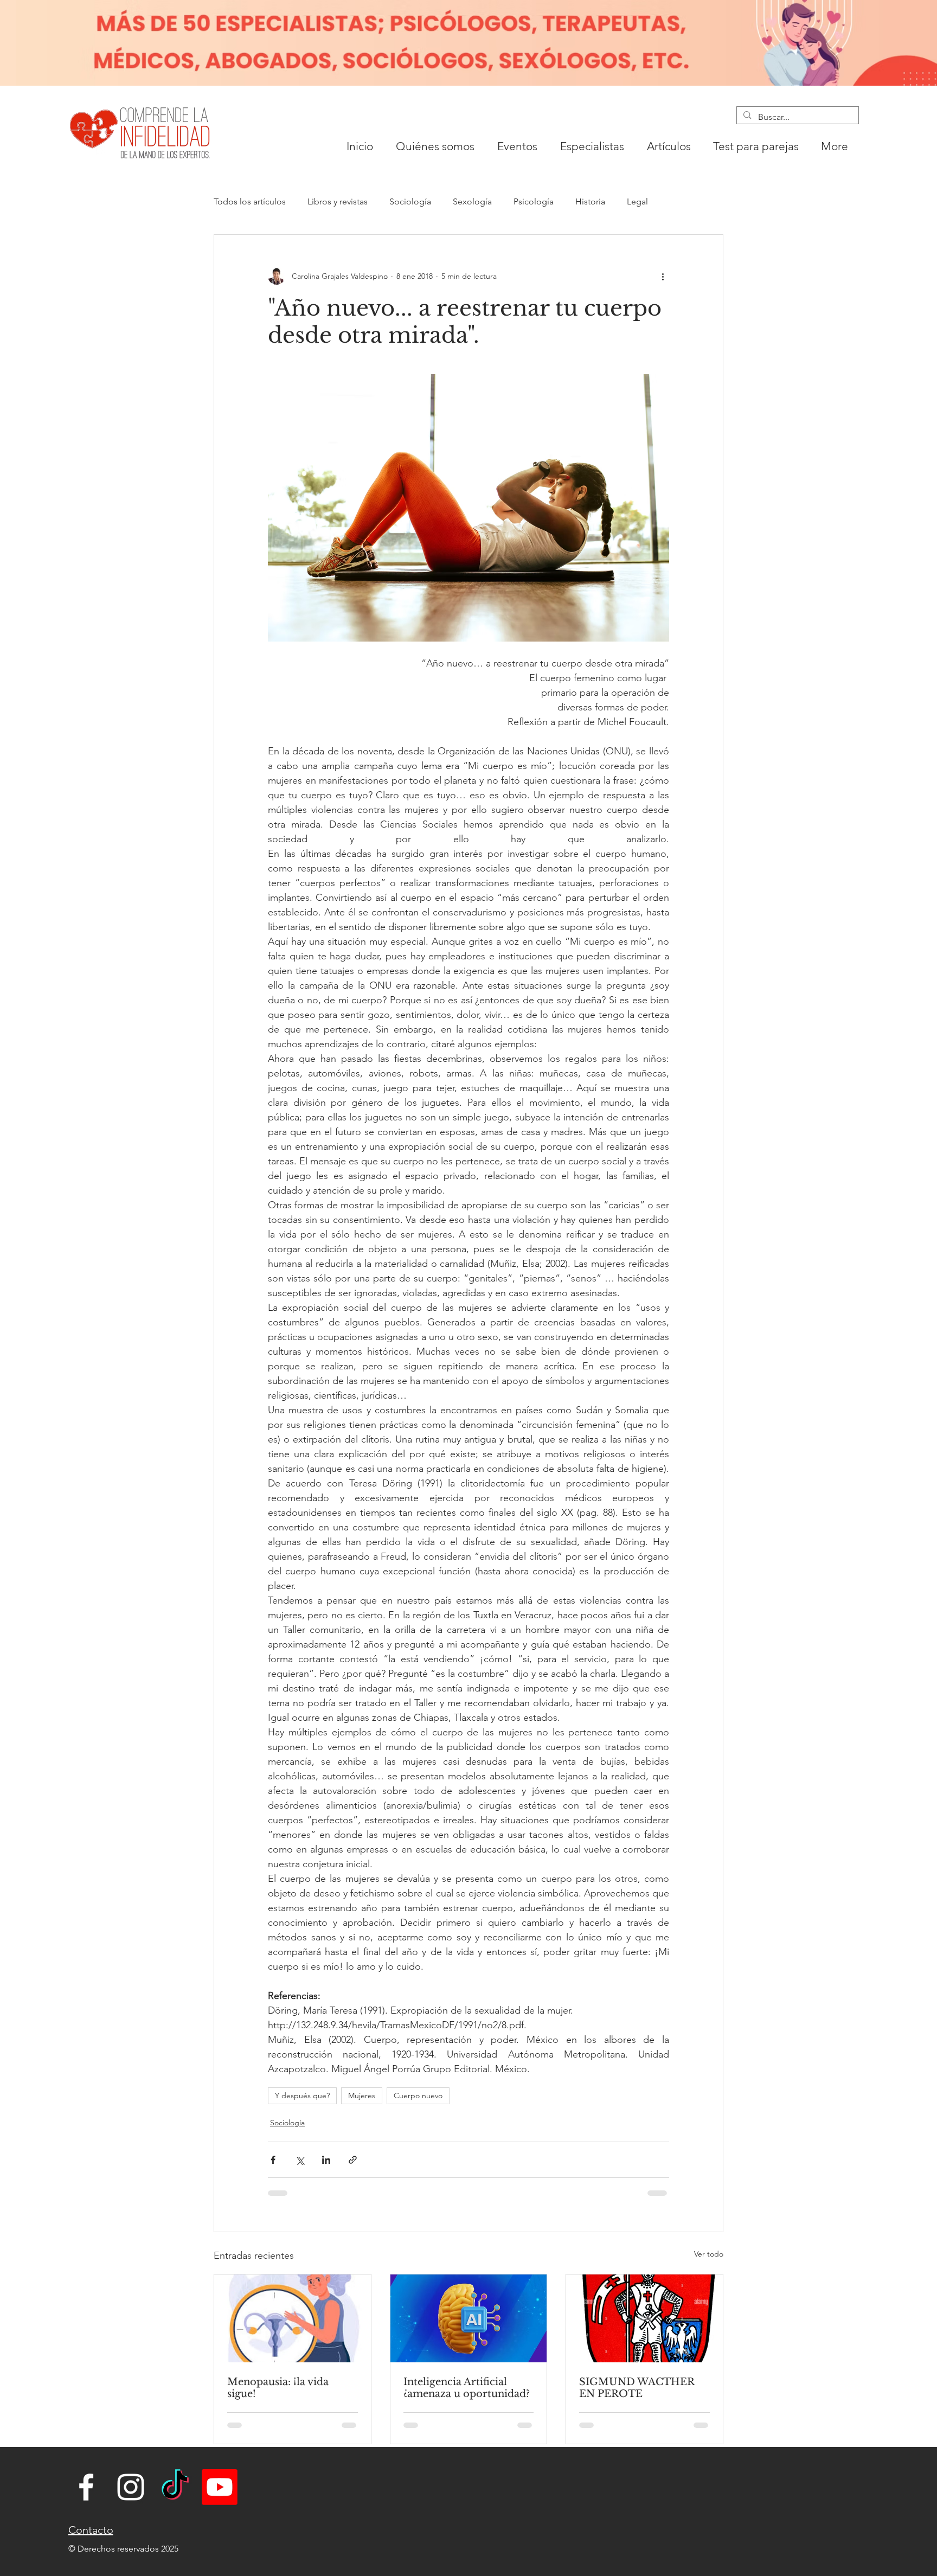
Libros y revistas (338, 201)
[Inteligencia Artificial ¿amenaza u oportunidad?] (469, 2318)
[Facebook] (86, 2487)
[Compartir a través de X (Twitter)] (300, 2160)
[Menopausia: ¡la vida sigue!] (293, 2318)
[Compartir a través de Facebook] (273, 2160)
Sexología (472, 201)
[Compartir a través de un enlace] (353, 2160)
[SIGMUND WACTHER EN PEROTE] (644, 2318)
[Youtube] (220, 2487)
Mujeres (362, 2096)
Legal (637, 201)
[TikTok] (175, 2487)
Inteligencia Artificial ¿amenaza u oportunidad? (467, 2388)
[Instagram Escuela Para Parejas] (131, 2487)
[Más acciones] (663, 276)
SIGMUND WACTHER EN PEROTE (637, 2388)
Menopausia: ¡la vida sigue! (278, 2388)
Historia (590, 201)
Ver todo (709, 2254)
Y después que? (302, 2096)
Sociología (410, 201)
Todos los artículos (250, 201)
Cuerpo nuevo (418, 2096)
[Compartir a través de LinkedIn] (326, 2160)
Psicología (534, 201)
